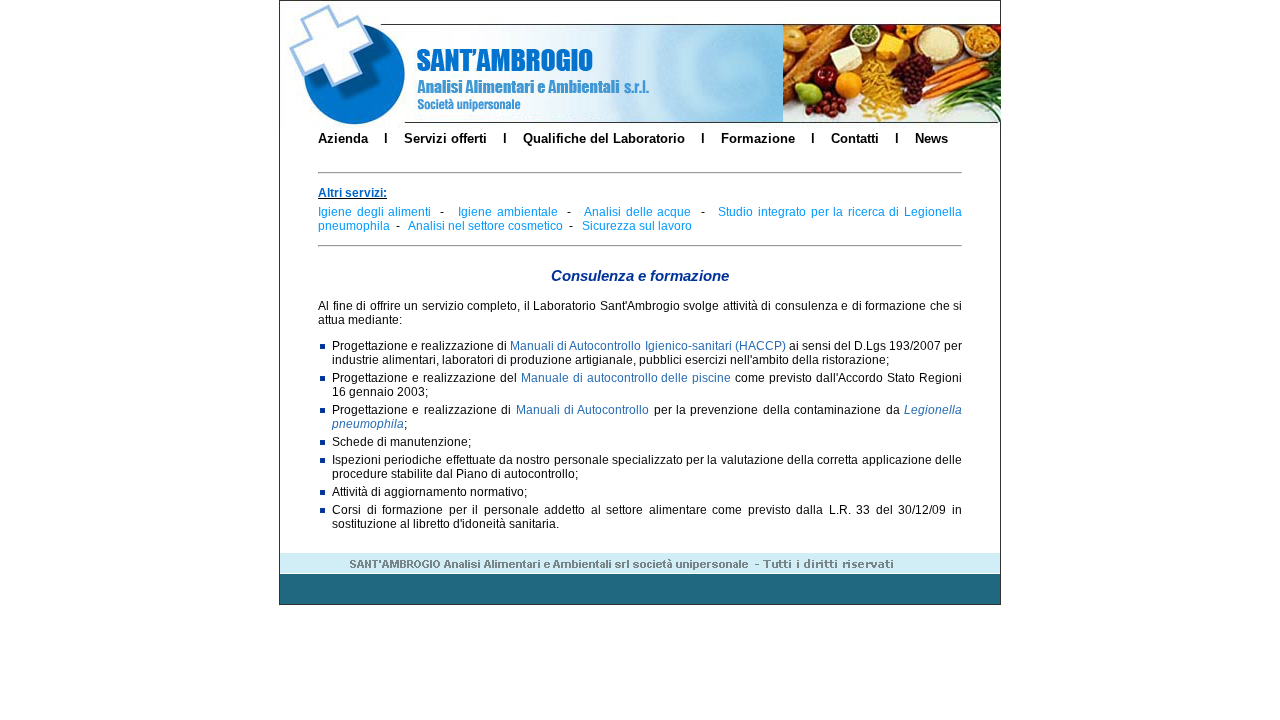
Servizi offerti (445, 138)
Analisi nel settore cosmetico (485, 226)
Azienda (343, 138)
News (931, 138)
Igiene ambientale (508, 212)
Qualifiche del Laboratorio (604, 138)
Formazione (758, 138)
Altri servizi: (352, 193)
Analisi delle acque (637, 212)
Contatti (855, 138)
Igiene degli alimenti (374, 212)
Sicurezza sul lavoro (637, 226)
